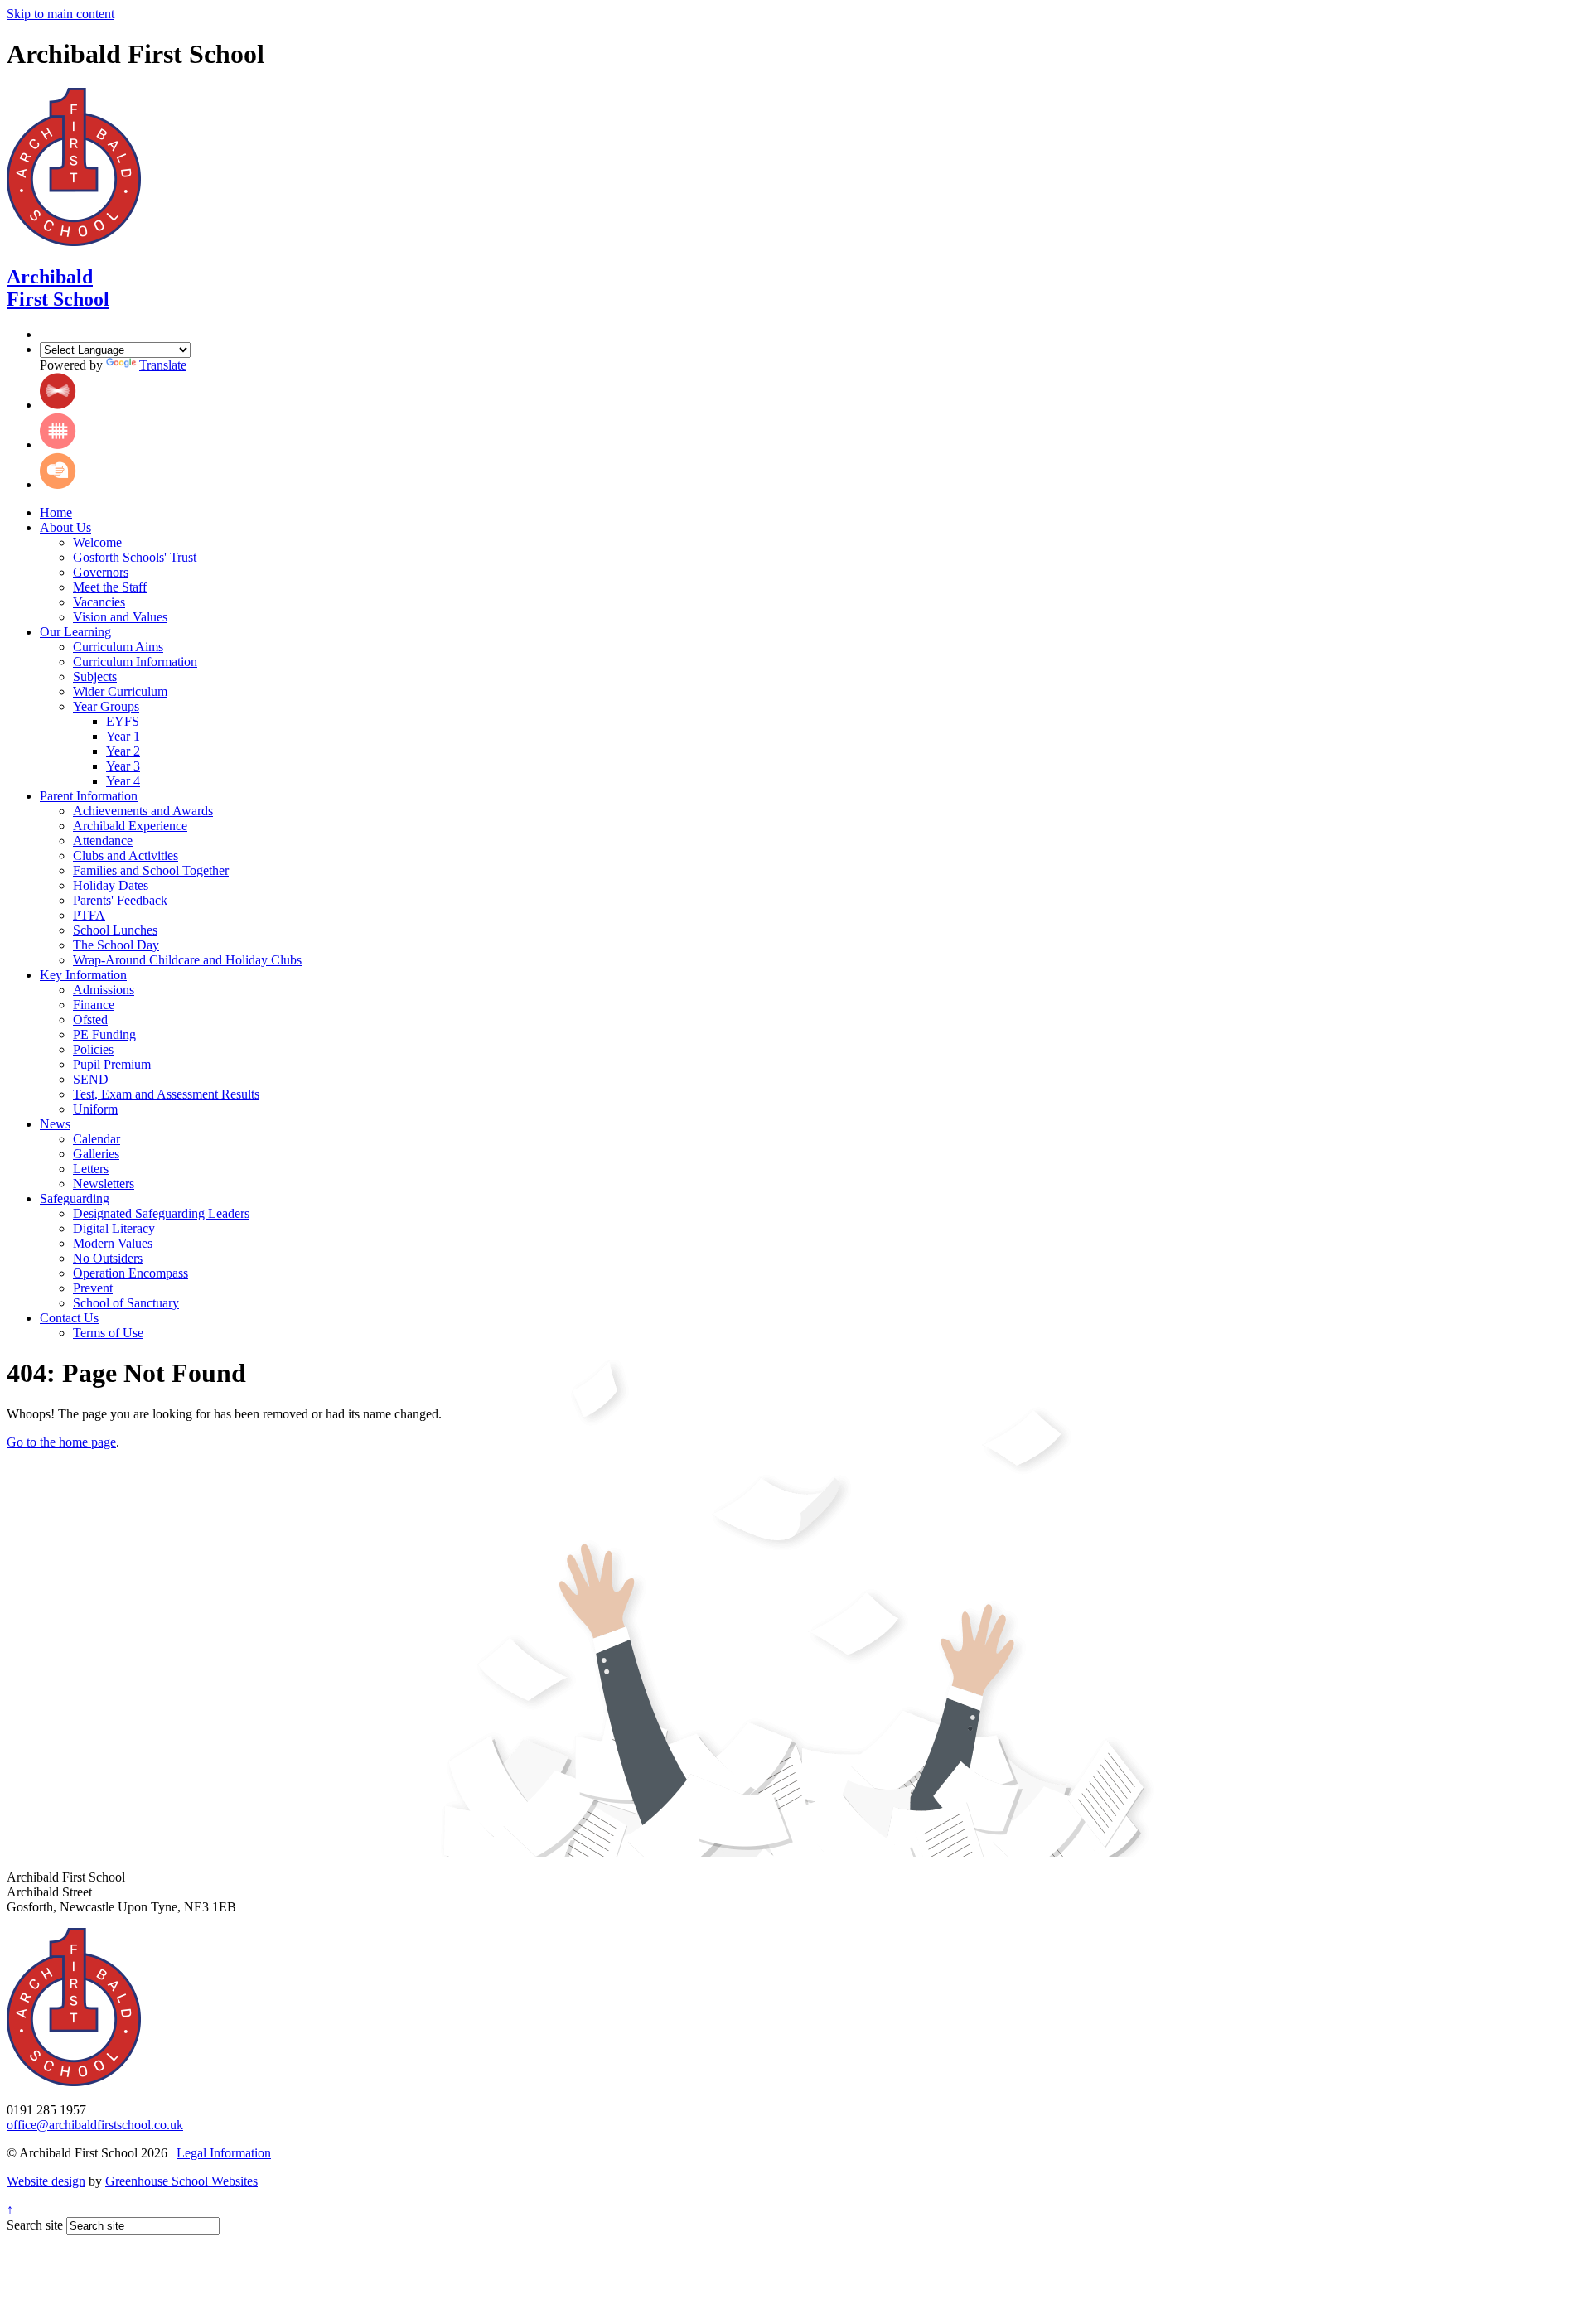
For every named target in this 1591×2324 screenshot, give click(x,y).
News (55, 1124)
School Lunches (115, 930)
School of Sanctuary (126, 1303)
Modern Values (113, 1243)
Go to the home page (61, 1442)
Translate (163, 365)
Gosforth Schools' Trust (135, 557)
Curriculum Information (135, 662)
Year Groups (106, 706)
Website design (46, 2181)
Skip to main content (60, 14)
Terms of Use (108, 1333)
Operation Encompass (131, 1273)
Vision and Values (120, 617)
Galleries (96, 1154)
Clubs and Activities (126, 855)
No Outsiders (108, 1258)
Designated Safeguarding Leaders (161, 1213)
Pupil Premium (112, 1064)
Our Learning (75, 632)
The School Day (116, 945)
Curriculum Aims (118, 647)
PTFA (89, 915)
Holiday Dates (111, 885)
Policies (93, 1049)
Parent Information (89, 796)
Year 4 (123, 781)
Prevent (93, 1288)
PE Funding (104, 1034)
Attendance (103, 841)
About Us (65, 527)
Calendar (97, 1139)
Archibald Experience (130, 826)
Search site (35, 2225)
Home (56, 512)
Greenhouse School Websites (181, 2181)
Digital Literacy (114, 1228)
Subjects (95, 676)
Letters (91, 1169)
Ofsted (90, 1019)
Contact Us (69, 1318)
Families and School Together (151, 870)
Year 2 (123, 751)
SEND (91, 1079)
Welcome (97, 542)
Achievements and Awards (143, 811)
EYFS (123, 721)
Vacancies (99, 602)
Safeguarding (75, 1198)
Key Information (83, 975)
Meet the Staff (110, 587)
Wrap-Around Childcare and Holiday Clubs (187, 960)
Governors (101, 572)
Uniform (95, 1109)
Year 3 (123, 766)
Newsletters (104, 1184)
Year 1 (123, 736)
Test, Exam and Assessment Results (166, 1094)
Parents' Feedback (120, 900)
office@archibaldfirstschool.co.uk (95, 2125)
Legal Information (224, 2153)
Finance (94, 1005)
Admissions (104, 990)
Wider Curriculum (120, 691)
